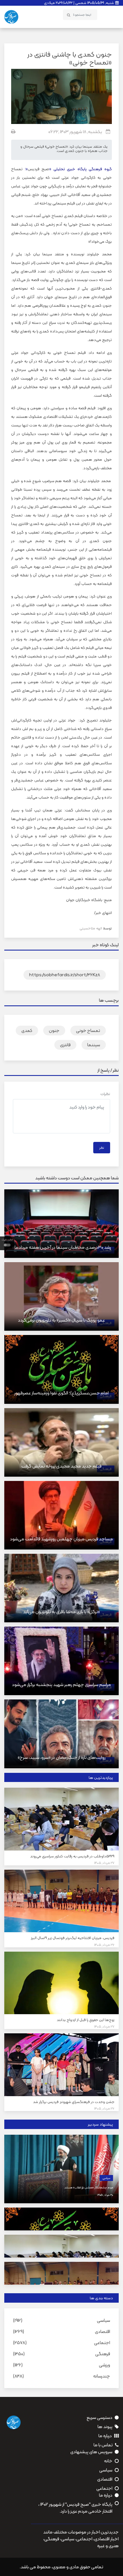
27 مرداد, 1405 (104, 1863)
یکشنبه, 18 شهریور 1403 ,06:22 (75, 132)
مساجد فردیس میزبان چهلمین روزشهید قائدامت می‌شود (61, 1539)
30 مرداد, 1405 (105, 2195)
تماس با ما (103, 2445)
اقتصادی (103, 2331)
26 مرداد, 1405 (104, 1945)
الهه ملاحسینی (91, 928)
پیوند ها (105, 2427)
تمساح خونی (88, 1030)
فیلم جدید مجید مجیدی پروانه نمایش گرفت (61, 1466)
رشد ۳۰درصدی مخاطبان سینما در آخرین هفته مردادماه (62, 1247)
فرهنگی (103, 2354)
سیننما (94, 1045)
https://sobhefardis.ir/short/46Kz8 (65, 975)
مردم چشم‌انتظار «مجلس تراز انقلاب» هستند (89, 2187)
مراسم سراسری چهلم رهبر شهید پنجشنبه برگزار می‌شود (61, 1684)
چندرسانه (102, 2376)
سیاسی (106, 2178)
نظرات (105, 1094)
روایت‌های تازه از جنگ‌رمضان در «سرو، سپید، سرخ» (62, 1757)
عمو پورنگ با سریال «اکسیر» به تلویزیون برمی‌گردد (61, 1320)
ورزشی (105, 2365)
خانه (108, 2461)
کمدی (27, 1030)
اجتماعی (102, 2343)
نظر (102, 1148)
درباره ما (105, 2436)
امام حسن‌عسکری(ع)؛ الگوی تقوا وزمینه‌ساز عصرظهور (61, 1393)
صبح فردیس (39, 169)
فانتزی (65, 1045)
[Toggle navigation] (112, 15)
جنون (54, 1030)
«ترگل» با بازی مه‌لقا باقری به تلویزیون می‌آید (61, 1612)
